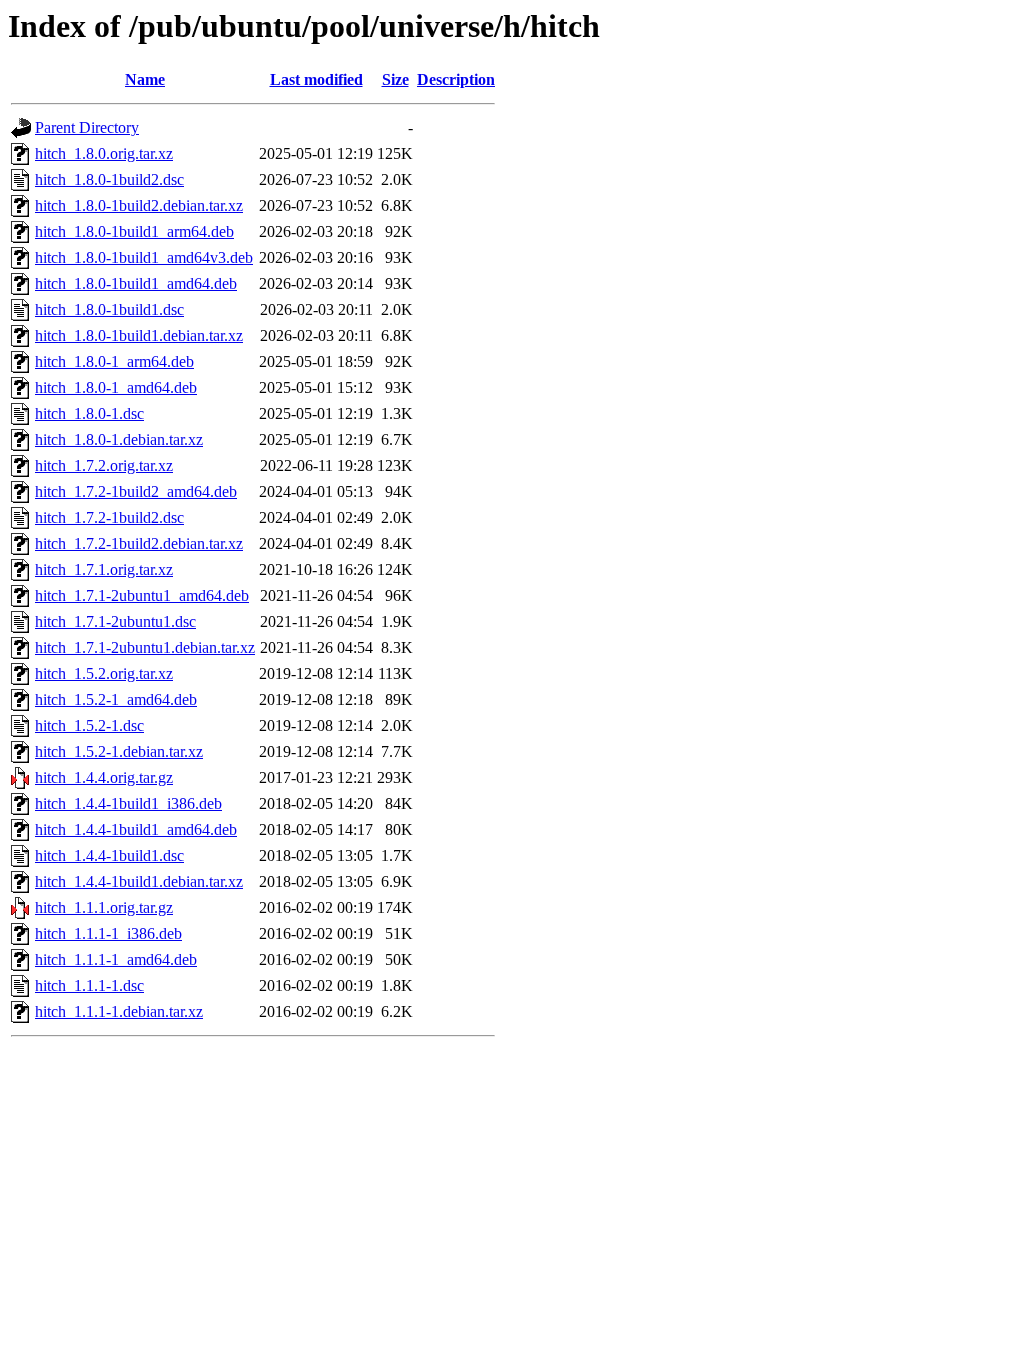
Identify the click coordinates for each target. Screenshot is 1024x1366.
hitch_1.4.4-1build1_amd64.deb (136, 829)
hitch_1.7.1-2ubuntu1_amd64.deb (142, 595)
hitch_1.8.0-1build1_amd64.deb (136, 283)
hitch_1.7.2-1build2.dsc (109, 517)
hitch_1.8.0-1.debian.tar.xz (119, 439)
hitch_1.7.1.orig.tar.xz (104, 569)
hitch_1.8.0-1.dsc (89, 413)
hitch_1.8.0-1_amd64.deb (116, 387)
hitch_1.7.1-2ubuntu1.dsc (115, 621)
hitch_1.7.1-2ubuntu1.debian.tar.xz (145, 647)
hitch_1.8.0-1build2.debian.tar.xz (139, 205)
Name (145, 79)
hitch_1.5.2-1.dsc (89, 725)
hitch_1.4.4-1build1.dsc (109, 855)
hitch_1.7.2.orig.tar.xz (104, 465)
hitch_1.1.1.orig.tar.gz (104, 907)
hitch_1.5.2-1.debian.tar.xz (119, 751)
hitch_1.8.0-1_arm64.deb (114, 361)
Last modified (316, 79)
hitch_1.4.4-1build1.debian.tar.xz (139, 881)
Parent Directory (87, 127)
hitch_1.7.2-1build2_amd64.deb (136, 491)
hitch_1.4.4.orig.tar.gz (104, 777)
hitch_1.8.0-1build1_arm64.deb (134, 231)
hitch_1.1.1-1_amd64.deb (116, 959)
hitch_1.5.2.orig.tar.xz (104, 673)
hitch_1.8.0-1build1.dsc (109, 309)
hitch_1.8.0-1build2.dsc (109, 179)
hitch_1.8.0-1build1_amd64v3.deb (144, 257)
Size (395, 79)
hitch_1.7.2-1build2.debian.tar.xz (139, 543)
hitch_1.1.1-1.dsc (89, 985)
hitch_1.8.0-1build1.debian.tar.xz (139, 335)
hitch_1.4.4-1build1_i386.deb (128, 803)
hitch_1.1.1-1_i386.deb (108, 933)
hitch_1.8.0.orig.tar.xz (104, 153)
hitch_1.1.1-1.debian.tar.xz (119, 1011)
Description (456, 79)
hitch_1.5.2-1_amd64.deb (116, 699)
